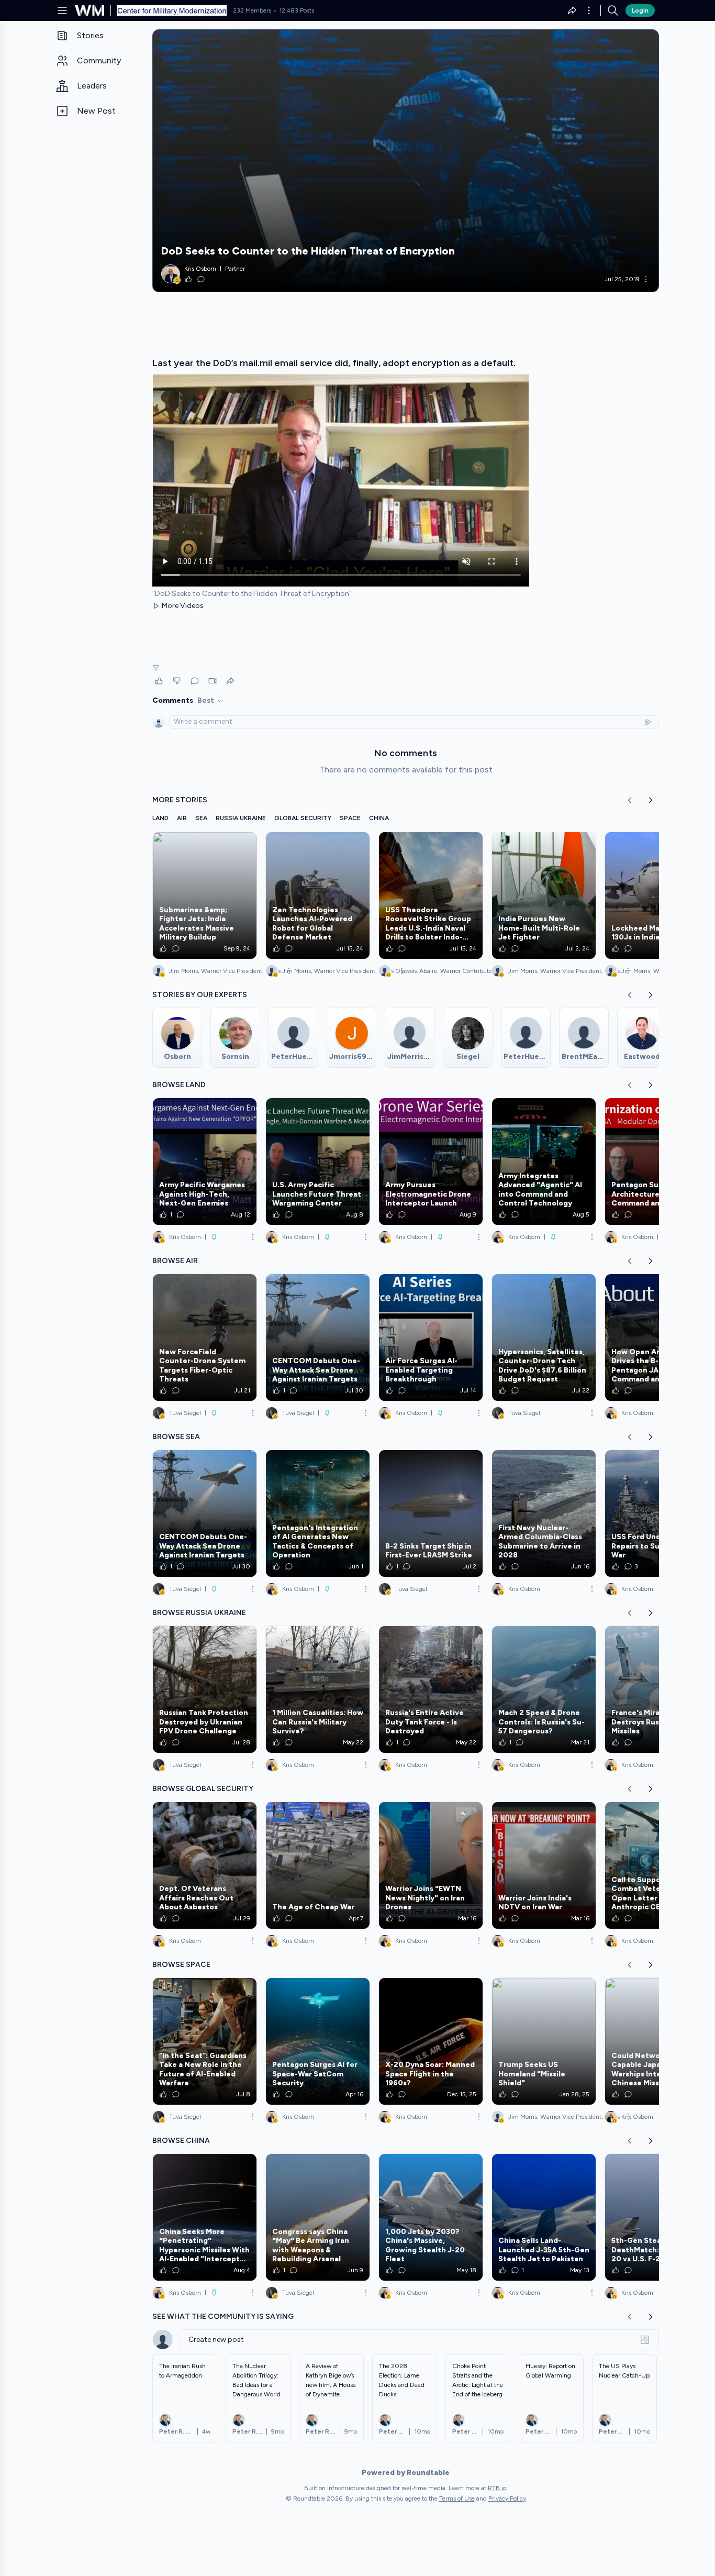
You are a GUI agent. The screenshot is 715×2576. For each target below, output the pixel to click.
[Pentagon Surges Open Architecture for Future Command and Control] (657, 1162)
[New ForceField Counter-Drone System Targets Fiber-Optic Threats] (205, 1337)
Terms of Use (457, 2498)
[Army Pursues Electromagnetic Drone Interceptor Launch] (431, 1162)
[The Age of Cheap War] (318, 1865)
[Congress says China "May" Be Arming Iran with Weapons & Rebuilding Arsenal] (318, 2217)
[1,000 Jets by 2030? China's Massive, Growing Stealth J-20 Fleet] (431, 2217)
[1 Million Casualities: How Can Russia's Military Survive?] (318, 1689)
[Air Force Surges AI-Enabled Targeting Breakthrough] (431, 1337)
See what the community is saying (223, 2317)
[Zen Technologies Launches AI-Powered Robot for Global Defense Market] (318, 895)
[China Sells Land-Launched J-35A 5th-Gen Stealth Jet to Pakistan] (544, 2217)
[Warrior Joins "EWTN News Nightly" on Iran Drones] (431, 1865)
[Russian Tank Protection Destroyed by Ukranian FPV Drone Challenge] (205, 1689)
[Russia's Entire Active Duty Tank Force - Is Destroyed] (431, 1689)
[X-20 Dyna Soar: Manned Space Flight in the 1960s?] (431, 2041)
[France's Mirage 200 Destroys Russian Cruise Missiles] (657, 1689)
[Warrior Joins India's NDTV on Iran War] (544, 1865)
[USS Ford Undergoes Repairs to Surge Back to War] (657, 1513)
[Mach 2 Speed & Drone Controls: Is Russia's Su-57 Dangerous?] (544, 1689)
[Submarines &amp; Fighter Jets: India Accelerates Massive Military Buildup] (205, 895)
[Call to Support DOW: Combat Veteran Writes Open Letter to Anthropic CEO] (657, 1865)
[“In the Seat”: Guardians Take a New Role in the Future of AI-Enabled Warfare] (205, 2041)
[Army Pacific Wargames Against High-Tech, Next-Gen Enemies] (205, 1162)
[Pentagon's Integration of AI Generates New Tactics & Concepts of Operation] (318, 1513)
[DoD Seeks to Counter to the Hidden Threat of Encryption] (406, 161)
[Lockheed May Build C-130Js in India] (657, 895)
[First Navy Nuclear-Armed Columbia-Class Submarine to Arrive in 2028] (544, 1513)
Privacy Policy (507, 2498)
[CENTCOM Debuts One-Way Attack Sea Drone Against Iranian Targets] (318, 1337)
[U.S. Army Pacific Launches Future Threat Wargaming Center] (318, 1162)
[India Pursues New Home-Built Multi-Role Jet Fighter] (544, 895)
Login (640, 10)
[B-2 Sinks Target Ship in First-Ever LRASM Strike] (431, 1513)
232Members (252, 10)
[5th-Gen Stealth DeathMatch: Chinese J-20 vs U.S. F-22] (657, 2217)
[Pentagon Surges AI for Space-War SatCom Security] (318, 2041)
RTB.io (497, 2488)
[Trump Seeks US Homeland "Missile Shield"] (544, 2041)
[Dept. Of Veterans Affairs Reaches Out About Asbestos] (205, 1865)
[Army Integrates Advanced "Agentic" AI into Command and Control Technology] (544, 1162)
